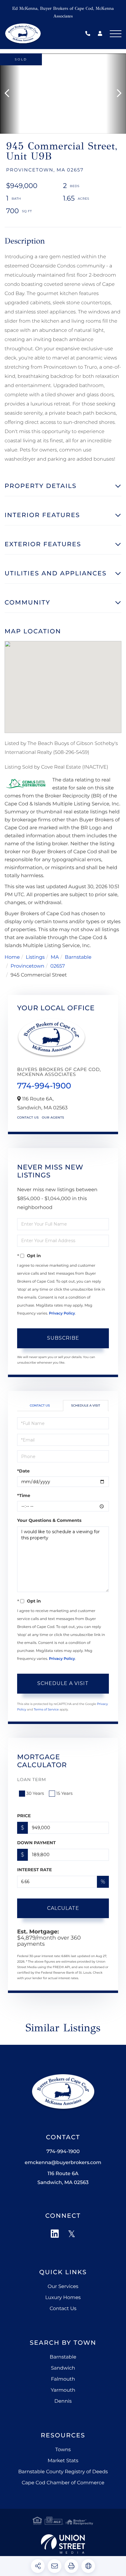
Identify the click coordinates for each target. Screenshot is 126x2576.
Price (24, 1816)
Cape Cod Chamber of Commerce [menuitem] (63, 2483)
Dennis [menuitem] (63, 2401)
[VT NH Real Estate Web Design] (63, 2544)
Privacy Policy (62, 1313)
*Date (23, 1471)
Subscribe (63, 1338)
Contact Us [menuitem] (63, 2309)
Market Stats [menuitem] (63, 2461)
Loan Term (32, 1779)
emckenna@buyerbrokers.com (63, 2163)
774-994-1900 (89, 34)
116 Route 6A (63, 2178)
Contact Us (28, 1117)
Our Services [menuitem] (63, 2287)
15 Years (65, 1793)
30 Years (35, 1793)
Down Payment (36, 1843)
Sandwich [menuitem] (63, 2368)
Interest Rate (35, 1870)
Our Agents (53, 1117)
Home (12, 957)
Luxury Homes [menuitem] (63, 2298)
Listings (35, 957)
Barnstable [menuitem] (63, 2357)
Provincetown (28, 966)
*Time (24, 1495)
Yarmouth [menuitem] (63, 2390)
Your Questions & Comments (49, 1520)
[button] (10, 94)
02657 (57, 966)
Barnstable (78, 957)
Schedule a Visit (86, 1405)
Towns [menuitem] (63, 2450)
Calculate (63, 1908)
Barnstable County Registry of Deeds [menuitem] (63, 2472)
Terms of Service (46, 1709)
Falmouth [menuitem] (63, 2379)
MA (55, 957)
